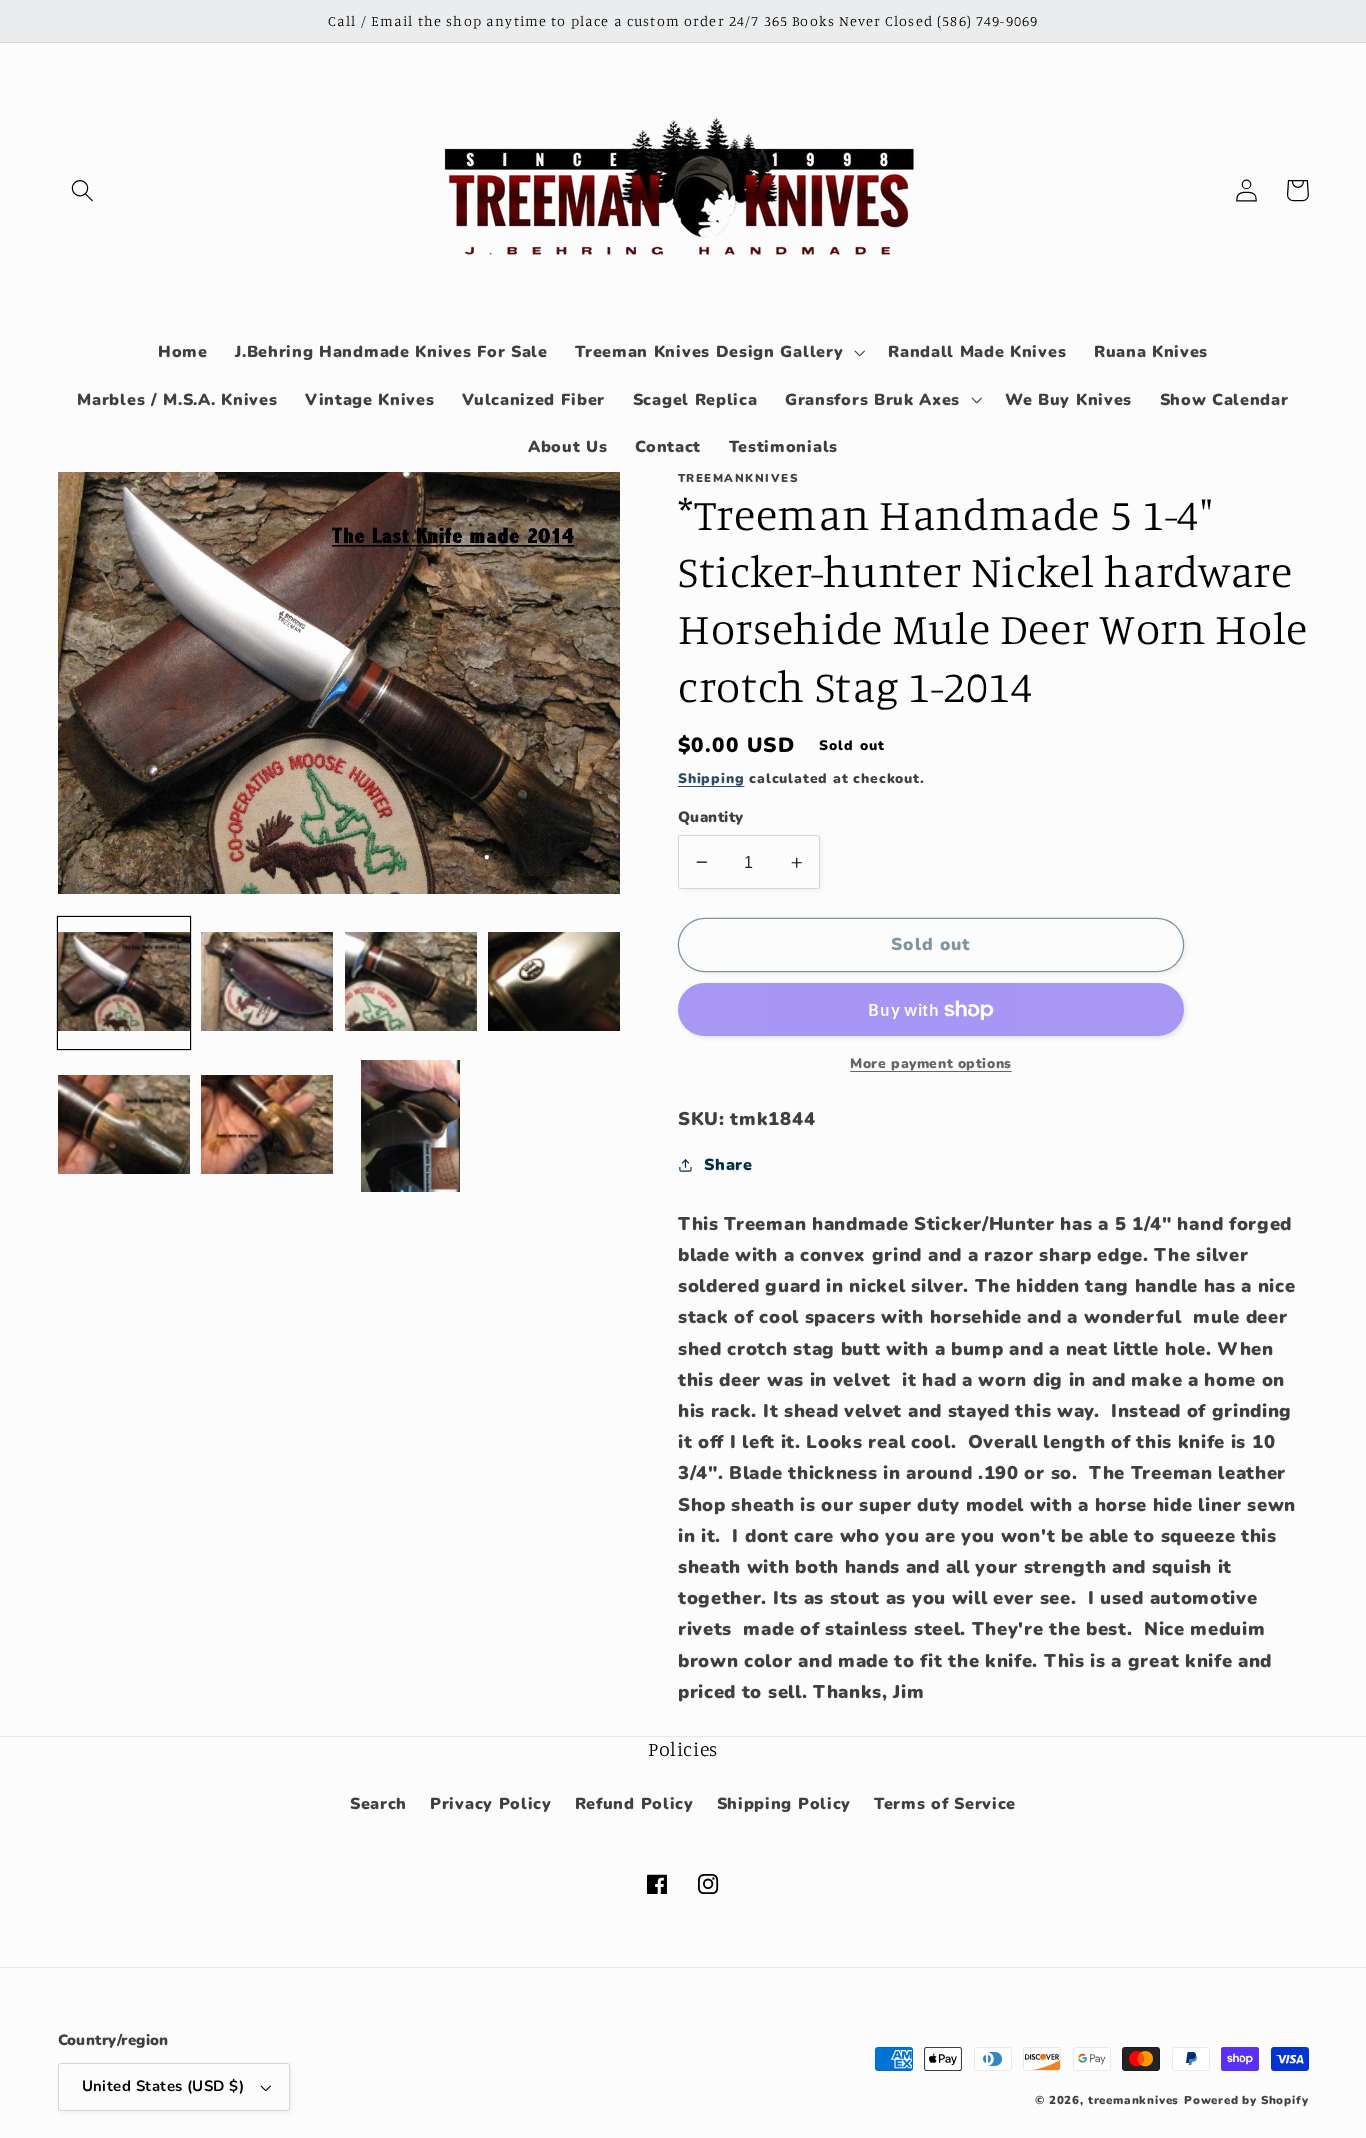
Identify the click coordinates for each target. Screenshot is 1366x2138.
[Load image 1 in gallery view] (124, 983)
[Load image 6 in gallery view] (267, 1126)
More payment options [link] (931, 1063)
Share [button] (728, 1165)
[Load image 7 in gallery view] (411, 1126)
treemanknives (1133, 2100)
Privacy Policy (491, 1804)
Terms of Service (945, 1804)
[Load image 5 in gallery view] (124, 1126)
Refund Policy (634, 1804)
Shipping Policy (784, 1804)
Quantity (711, 817)
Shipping (711, 778)
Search (378, 1804)
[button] (83, 190)
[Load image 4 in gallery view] (554, 983)
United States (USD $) (163, 2086)
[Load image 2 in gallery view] (267, 983)
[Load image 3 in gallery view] (411, 983)
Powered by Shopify (1246, 2100)
